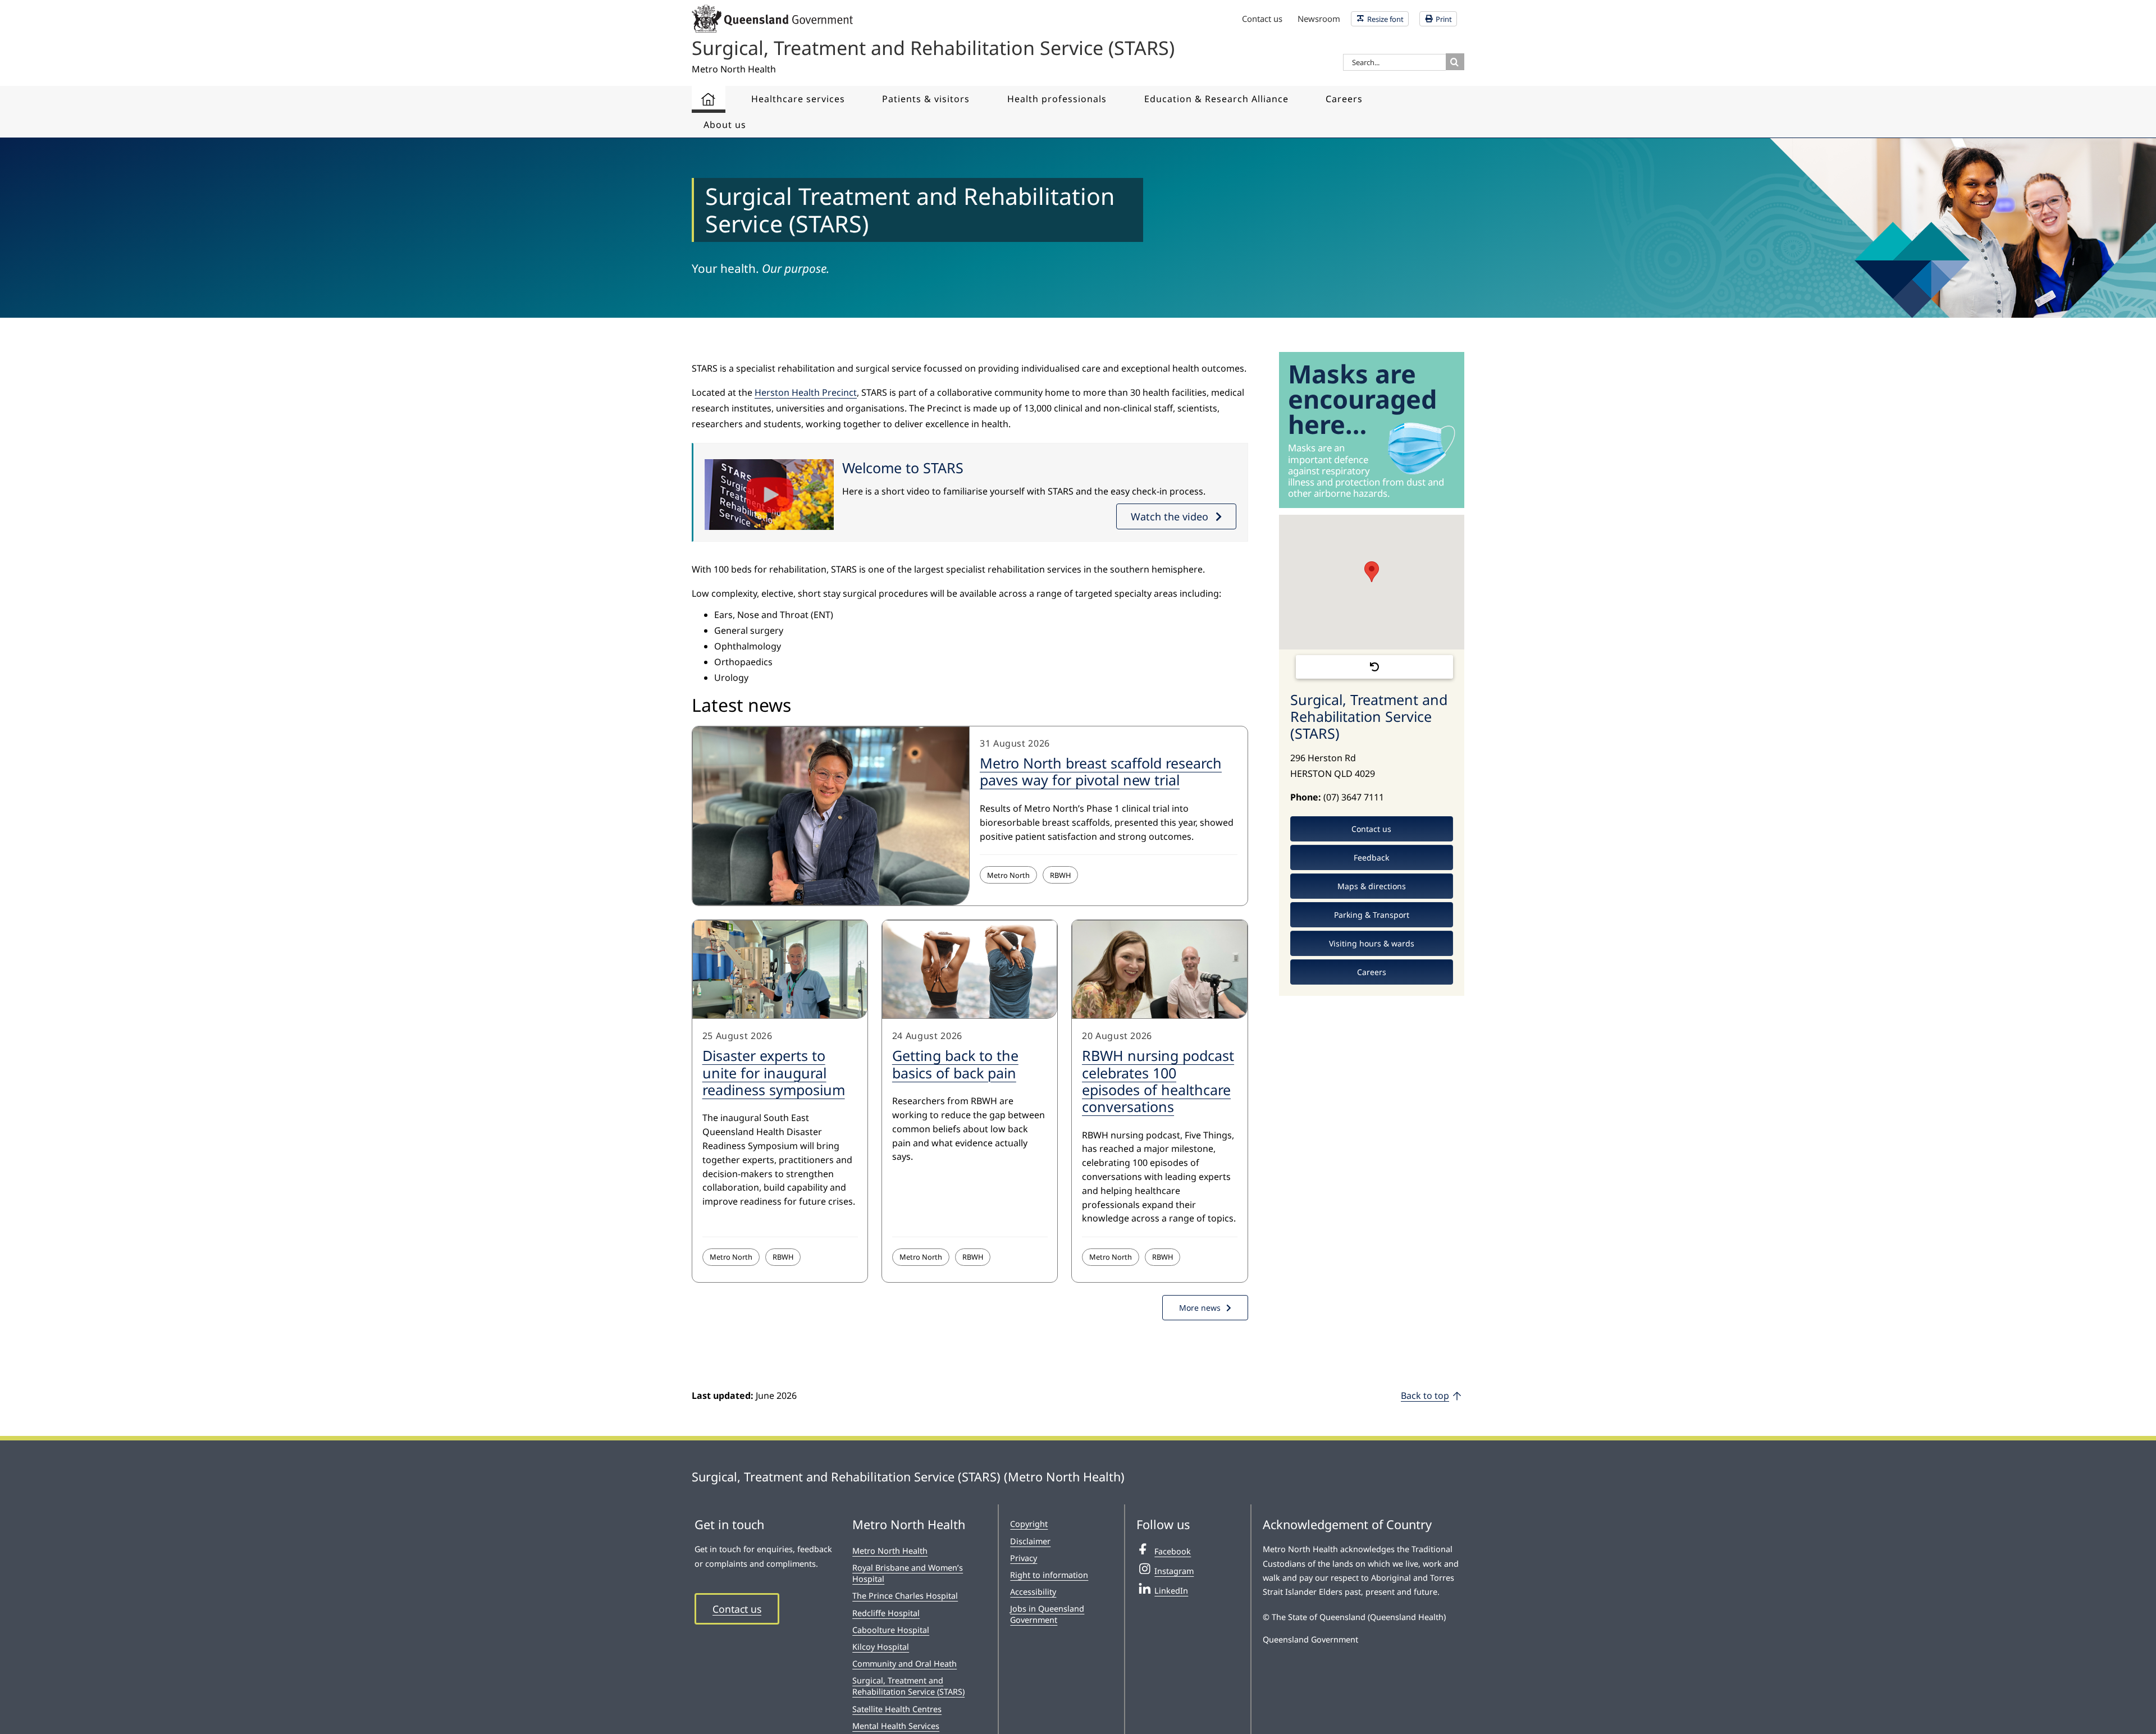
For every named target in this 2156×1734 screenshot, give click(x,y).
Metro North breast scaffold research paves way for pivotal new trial (1101, 771)
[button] (1372, 572)
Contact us (737, 1609)
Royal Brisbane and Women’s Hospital (908, 1573)
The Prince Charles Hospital (905, 1596)
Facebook (1173, 1551)
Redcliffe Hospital (886, 1613)
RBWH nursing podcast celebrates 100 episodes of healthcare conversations (1158, 1081)
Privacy (1024, 1558)
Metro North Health (890, 1551)
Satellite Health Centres (897, 1709)
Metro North (1008, 875)
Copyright (1029, 1524)
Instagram (1174, 1571)
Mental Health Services (896, 1726)
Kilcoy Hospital (881, 1647)
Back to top (1425, 1396)
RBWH (1060, 875)
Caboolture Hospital (891, 1630)
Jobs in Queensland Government (1047, 1614)
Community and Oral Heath (905, 1664)
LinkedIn (1171, 1591)
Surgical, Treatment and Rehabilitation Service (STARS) (908, 1686)
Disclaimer (1030, 1541)
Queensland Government (1310, 1639)
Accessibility (1033, 1592)
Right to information (1049, 1575)
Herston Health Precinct (806, 392)
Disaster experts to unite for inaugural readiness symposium (774, 1072)
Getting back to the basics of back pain (955, 1064)
